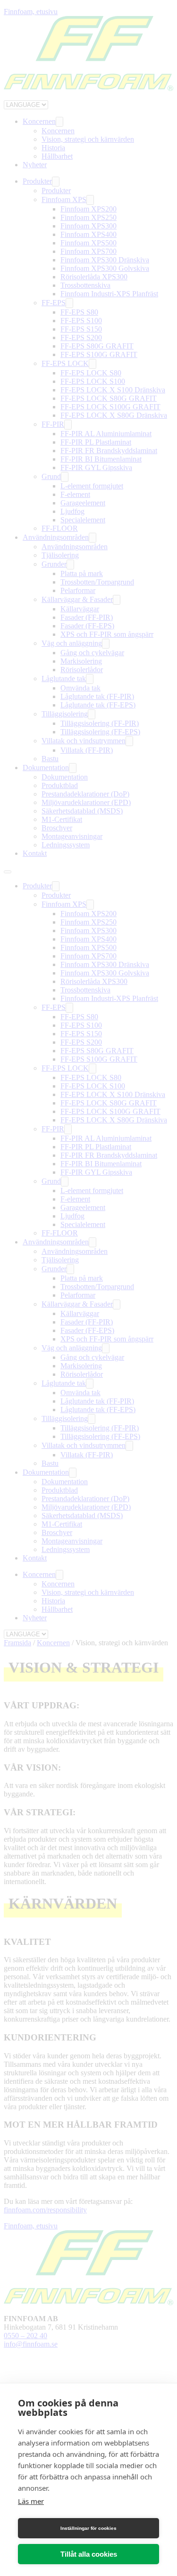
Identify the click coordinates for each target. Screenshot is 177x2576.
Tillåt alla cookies (89, 2554)
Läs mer (31, 2501)
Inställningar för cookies (88, 2528)
